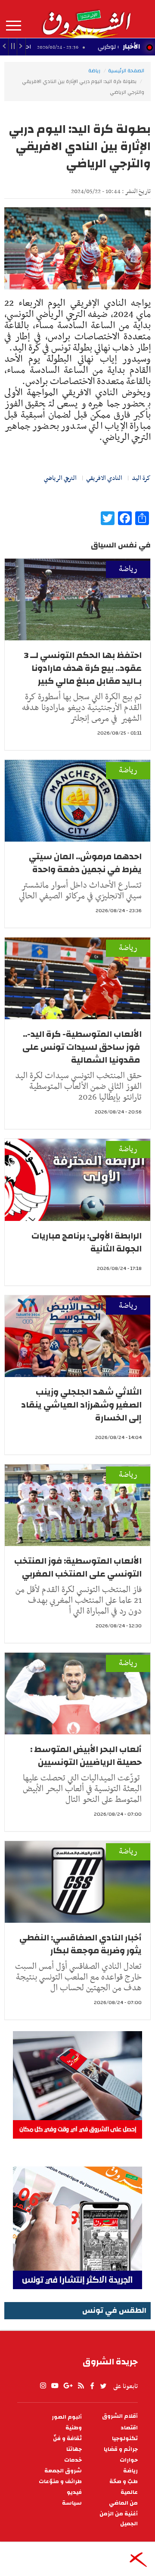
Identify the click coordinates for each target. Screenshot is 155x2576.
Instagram (43, 2386)
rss (81, 2386)
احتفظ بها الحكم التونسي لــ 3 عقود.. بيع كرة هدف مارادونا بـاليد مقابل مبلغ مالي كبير (83, 668)
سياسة (72, 2503)
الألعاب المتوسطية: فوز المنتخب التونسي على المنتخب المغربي (78, 1567)
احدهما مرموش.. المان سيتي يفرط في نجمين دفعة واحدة (85, 863)
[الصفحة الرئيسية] (86, 19)
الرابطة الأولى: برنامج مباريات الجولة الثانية (87, 1242)
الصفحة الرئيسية (126, 71)
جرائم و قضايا (121, 2449)
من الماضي (123, 2503)
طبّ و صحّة (124, 2482)
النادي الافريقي (104, 478)
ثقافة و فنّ (67, 2439)
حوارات (129, 2460)
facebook (92, 2386)
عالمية (129, 2492)
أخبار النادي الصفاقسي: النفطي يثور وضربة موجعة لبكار (81, 1944)
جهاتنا (74, 2449)
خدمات (73, 2460)
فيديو (74, 2492)
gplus (68, 2386)
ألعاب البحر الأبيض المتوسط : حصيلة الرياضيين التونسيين (86, 1756)
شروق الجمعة (63, 2471)
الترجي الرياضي (60, 478)
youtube (55, 2386)
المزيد (14, 26)
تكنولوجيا (125, 2439)
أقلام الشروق (120, 2416)
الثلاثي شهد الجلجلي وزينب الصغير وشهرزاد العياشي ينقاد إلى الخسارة (81, 1405)
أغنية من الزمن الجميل (119, 2519)
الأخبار (131, 46)
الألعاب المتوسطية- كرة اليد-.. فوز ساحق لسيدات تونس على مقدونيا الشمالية (82, 1047)
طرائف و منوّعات (60, 2482)
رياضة (94, 71)
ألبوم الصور (67, 2417)
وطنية (74, 2428)
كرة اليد (141, 478)
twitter (104, 2386)
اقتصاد (129, 2428)
